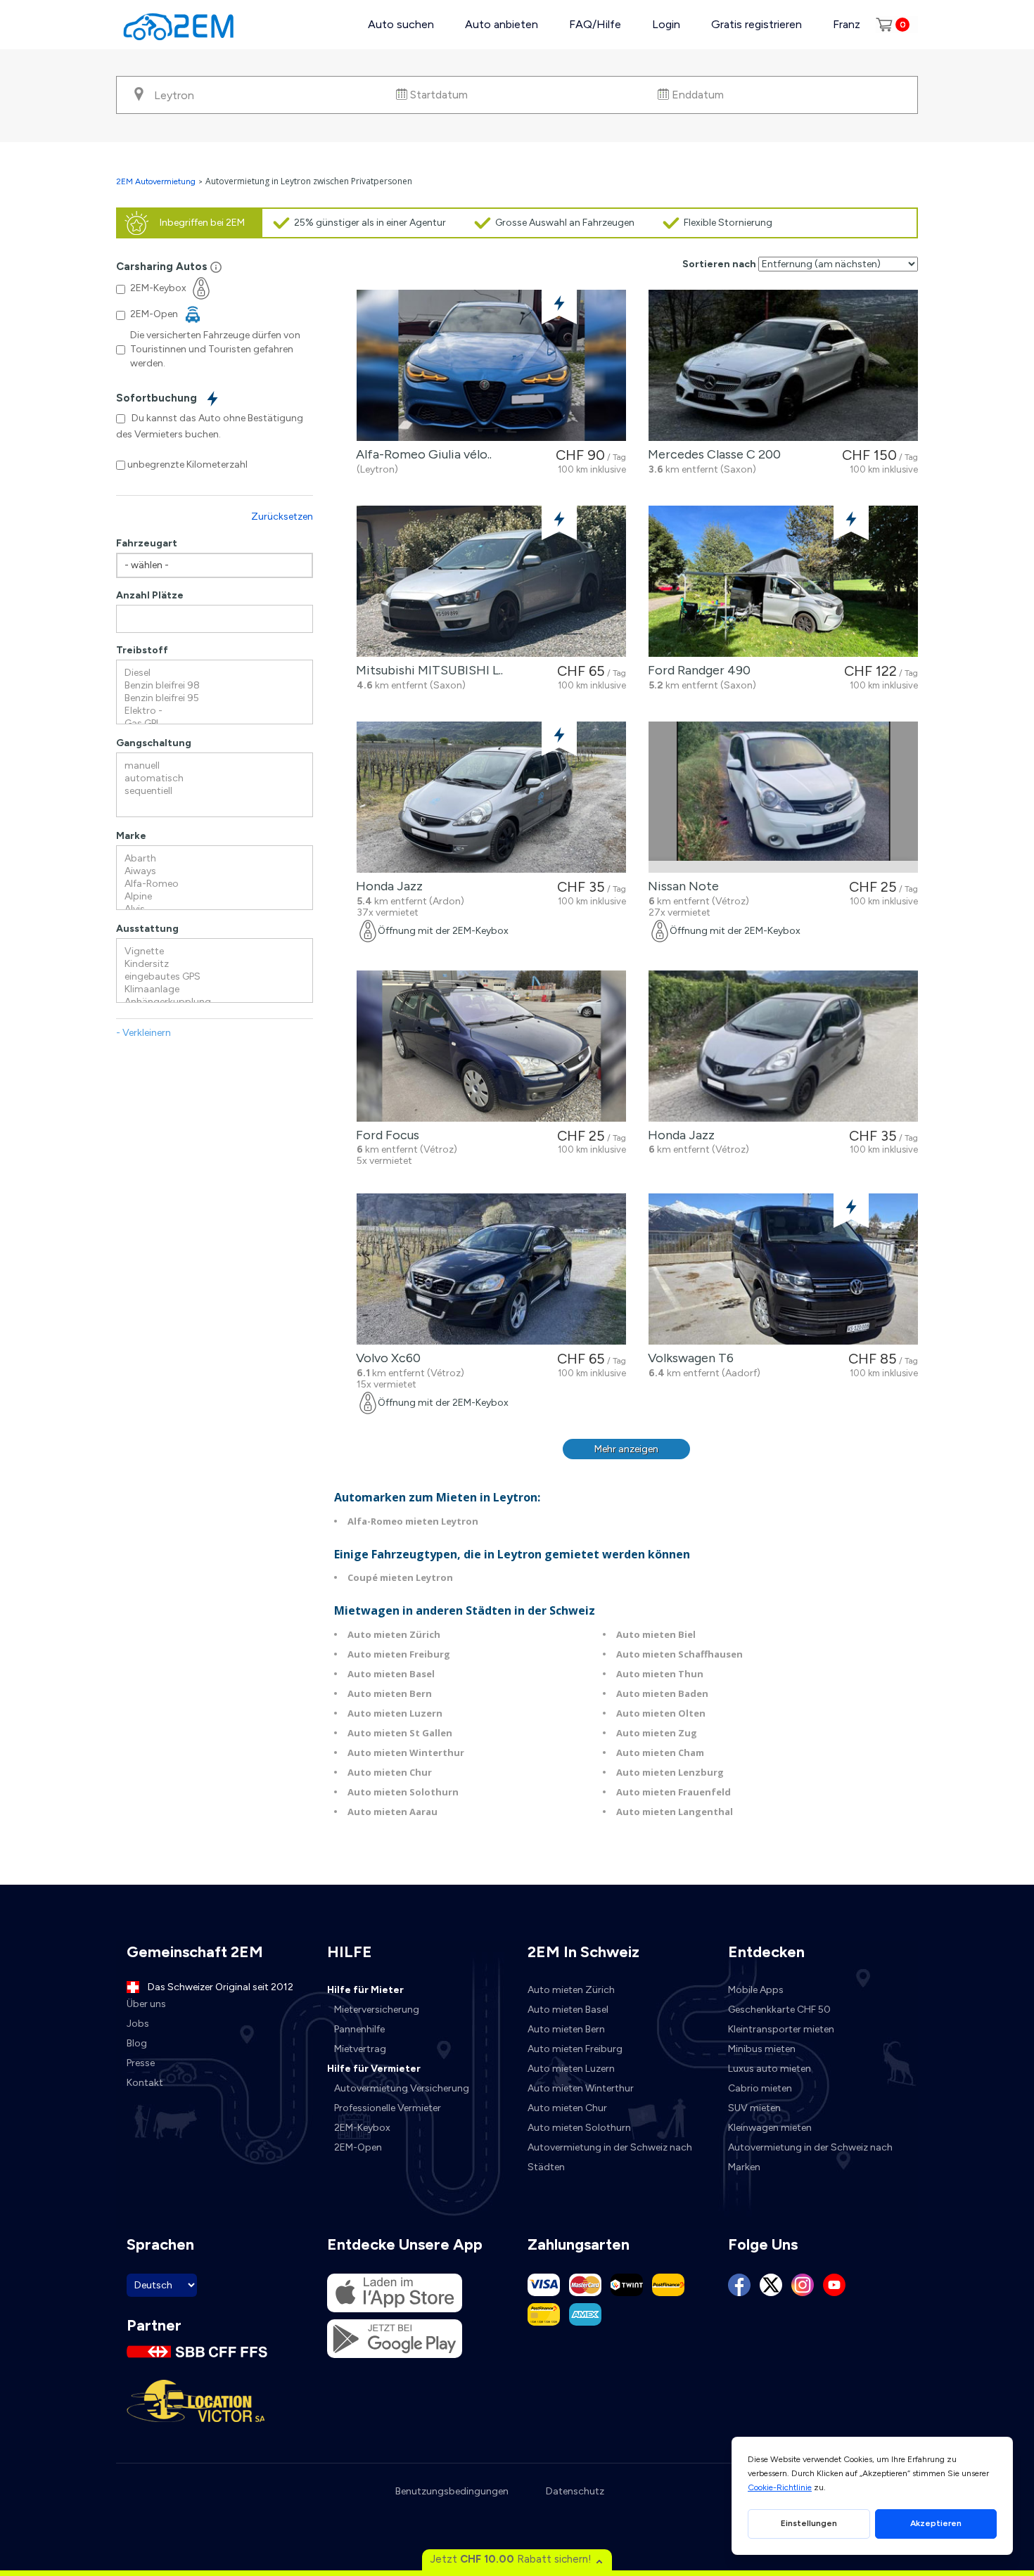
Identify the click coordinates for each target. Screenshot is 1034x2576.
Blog (137, 2043)
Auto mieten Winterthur (406, 1752)
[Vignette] (215, 951)
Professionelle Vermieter (388, 2108)
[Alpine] (215, 897)
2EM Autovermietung (157, 181)
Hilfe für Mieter (365, 1990)
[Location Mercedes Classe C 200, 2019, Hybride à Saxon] (783, 365)
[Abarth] (215, 859)
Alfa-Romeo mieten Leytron (413, 1521)
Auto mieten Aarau (392, 1812)
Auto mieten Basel (391, 1674)
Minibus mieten (762, 2049)
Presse (141, 2063)
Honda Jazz (387, 886)
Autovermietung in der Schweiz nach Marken (810, 2157)
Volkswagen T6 (688, 1358)
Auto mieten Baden (662, 1693)
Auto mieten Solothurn (403, 1792)
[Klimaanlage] (215, 989)
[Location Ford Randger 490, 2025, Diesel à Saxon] (783, 581)
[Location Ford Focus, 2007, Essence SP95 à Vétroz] (491, 1046)
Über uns (146, 2004)
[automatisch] (215, 778)
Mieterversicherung (377, 2010)
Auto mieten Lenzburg (670, 1772)
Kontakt (145, 2083)
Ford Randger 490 (696, 670)
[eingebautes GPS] (215, 977)
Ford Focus (385, 1135)
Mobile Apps (756, 1990)
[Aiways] (215, 871)
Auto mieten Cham (660, 1752)
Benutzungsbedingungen (452, 2491)
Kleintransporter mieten (781, 2029)
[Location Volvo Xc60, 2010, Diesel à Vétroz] (491, 1269)
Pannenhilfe (359, 2029)
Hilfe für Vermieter (374, 2069)
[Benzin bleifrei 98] (215, 686)
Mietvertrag (360, 2049)
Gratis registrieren (757, 24)
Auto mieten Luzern (395, 1713)
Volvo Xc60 (385, 1358)
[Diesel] (215, 673)
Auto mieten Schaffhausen (679, 1654)
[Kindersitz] (215, 964)
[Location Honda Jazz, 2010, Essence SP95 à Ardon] (491, 797)
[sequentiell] (215, 791)
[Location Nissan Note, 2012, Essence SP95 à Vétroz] (783, 797)
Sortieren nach (719, 264)
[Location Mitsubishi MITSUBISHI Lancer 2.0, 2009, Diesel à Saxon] (491, 581)
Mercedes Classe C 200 (711, 454)
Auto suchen (401, 24)
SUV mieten (754, 2108)
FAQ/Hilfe (595, 24)
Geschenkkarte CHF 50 (779, 2010)
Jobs (138, 2024)
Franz (847, 24)
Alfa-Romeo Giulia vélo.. (421, 454)
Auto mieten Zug (657, 1733)
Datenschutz (575, 2491)
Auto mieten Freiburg (399, 1654)
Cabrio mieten (760, 2088)
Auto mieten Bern (390, 1693)
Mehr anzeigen (626, 1449)
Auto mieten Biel (656, 1634)
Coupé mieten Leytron (400, 1577)
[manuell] (215, 766)
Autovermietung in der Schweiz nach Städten (610, 2157)
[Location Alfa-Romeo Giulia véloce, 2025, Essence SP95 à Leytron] (491, 365)
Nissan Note (681, 886)
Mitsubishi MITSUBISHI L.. (427, 670)
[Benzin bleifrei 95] (215, 698)
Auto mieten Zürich (394, 1634)
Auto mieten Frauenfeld (674, 1792)
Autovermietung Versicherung (402, 2088)
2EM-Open (358, 2147)
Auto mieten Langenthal (675, 1812)
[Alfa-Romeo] (215, 884)
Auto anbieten (502, 24)
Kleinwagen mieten (770, 2128)
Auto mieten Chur (390, 1772)
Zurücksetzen (282, 517)
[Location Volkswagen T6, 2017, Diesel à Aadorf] (783, 1269)
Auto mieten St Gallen (400, 1733)
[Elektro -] (215, 711)
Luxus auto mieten (770, 2069)
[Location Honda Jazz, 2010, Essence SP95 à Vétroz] (783, 1046)
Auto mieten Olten (661, 1713)
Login (666, 24)
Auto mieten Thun (660, 1674)
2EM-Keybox (362, 2128)
